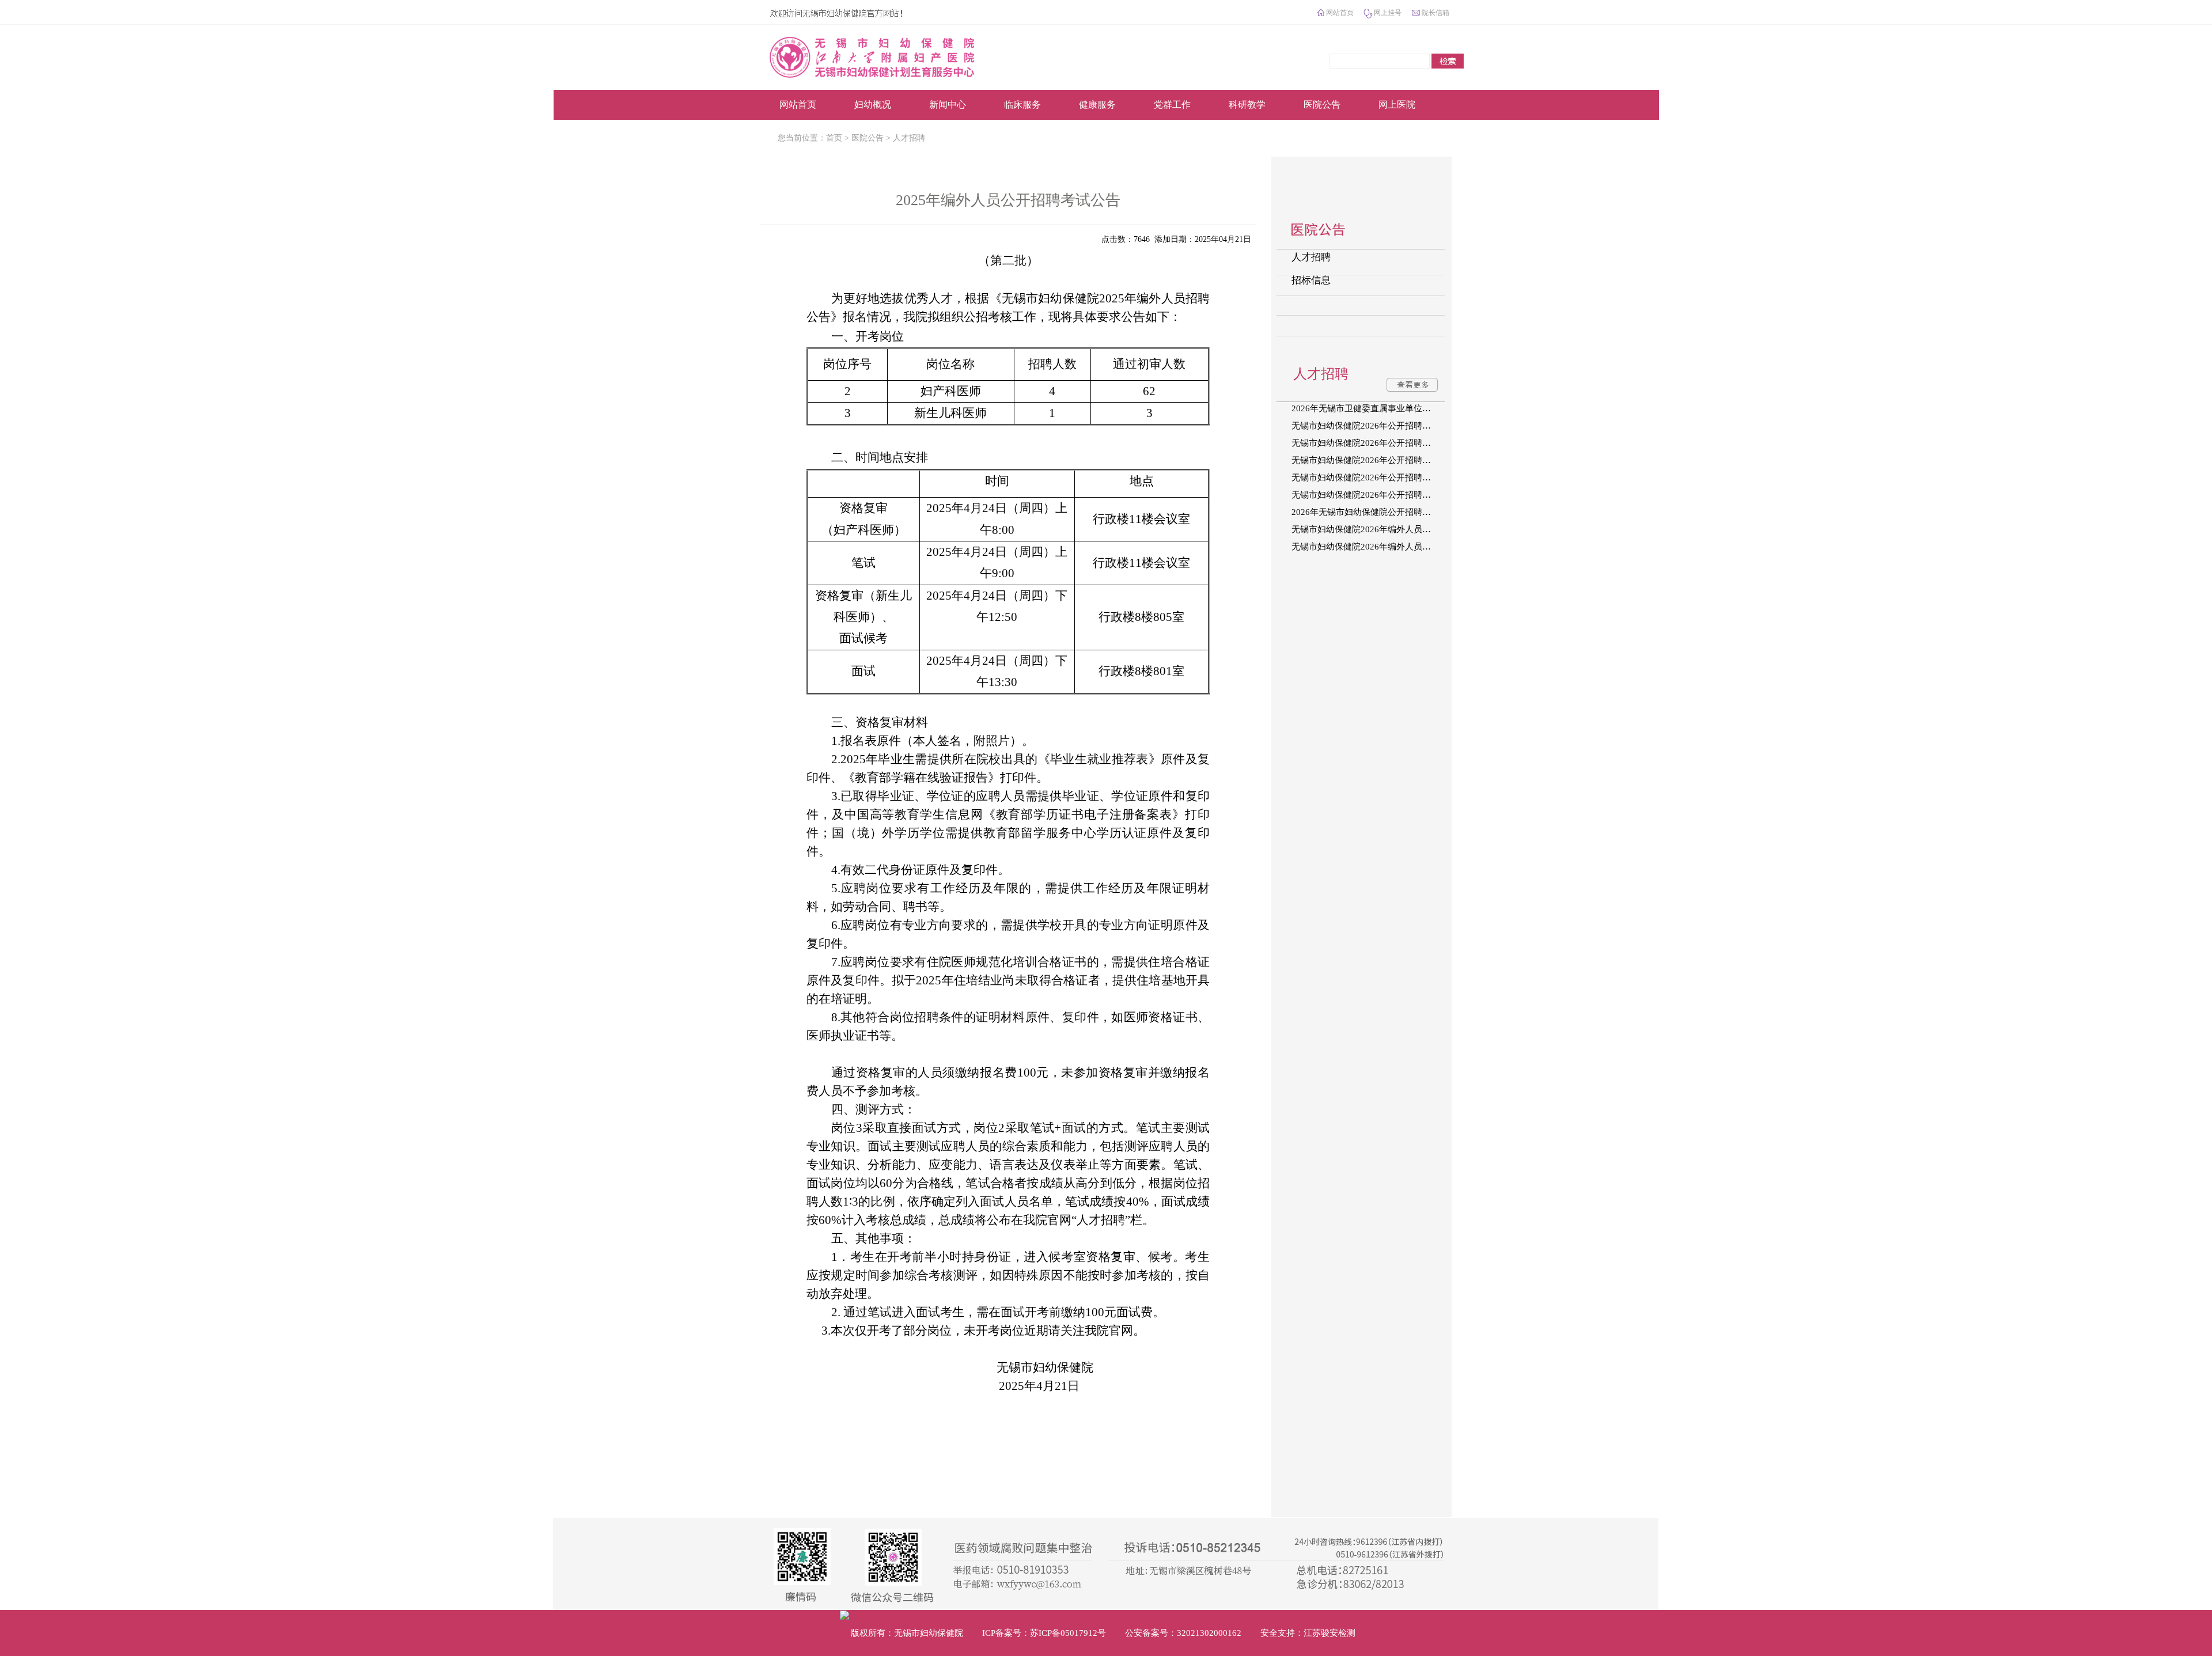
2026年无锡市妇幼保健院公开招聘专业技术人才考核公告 (1370, 512)
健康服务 (1097, 105)
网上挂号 (1388, 13)
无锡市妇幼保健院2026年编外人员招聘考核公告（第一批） (1370, 547)
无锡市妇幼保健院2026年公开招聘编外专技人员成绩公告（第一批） (1370, 478)
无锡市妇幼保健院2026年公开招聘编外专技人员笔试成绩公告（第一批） (1370, 495)
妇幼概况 (873, 105)
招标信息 (1311, 280)
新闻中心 (948, 105)
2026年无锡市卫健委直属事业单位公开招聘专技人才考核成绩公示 (1370, 408)
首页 (834, 138)
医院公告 (1322, 105)
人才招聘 (909, 138)
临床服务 (1022, 105)
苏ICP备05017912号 (1068, 1633)
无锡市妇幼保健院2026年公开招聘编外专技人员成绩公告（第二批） (1370, 426)
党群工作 (1172, 105)
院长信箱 (1435, 13)
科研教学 (1247, 105)
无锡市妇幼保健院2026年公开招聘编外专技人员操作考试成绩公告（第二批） (1370, 443)
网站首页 (1340, 13)
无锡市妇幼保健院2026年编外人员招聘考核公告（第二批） (1370, 529)
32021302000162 (1209, 1633)
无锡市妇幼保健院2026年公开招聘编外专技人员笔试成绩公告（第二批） (1370, 460)
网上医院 (1397, 105)
